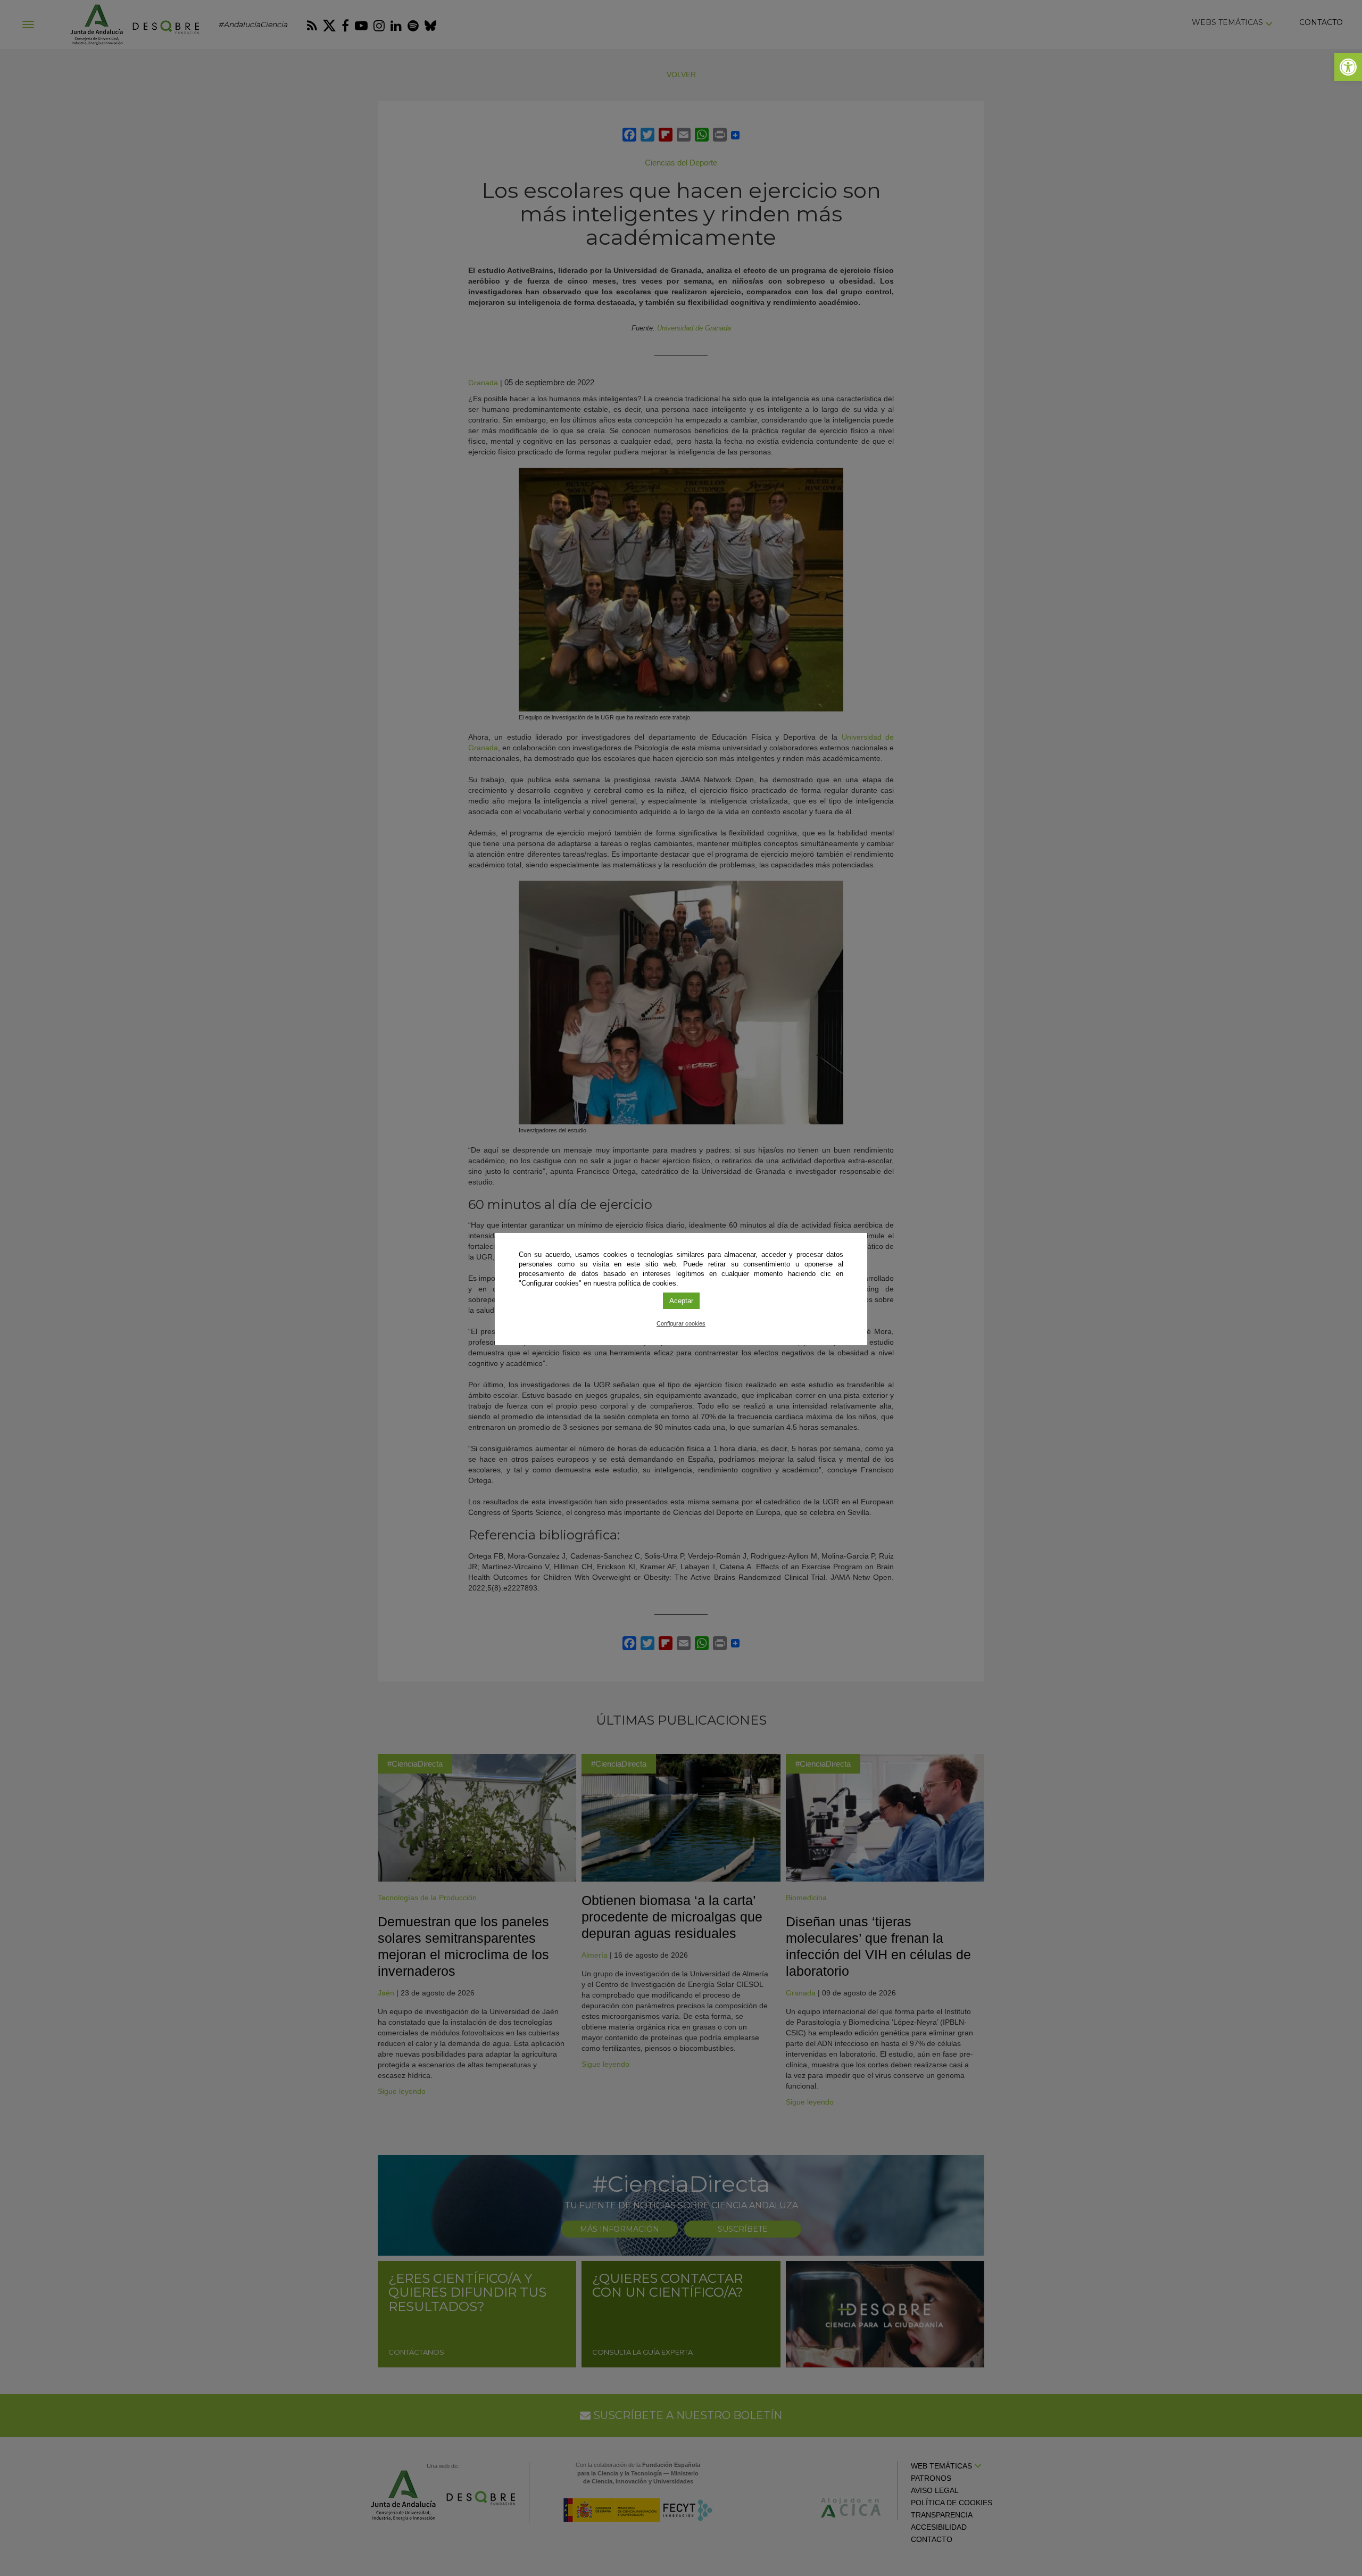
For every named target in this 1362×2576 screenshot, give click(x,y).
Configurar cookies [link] (681, 1323)
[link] (1348, 67)
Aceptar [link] (681, 1301)
